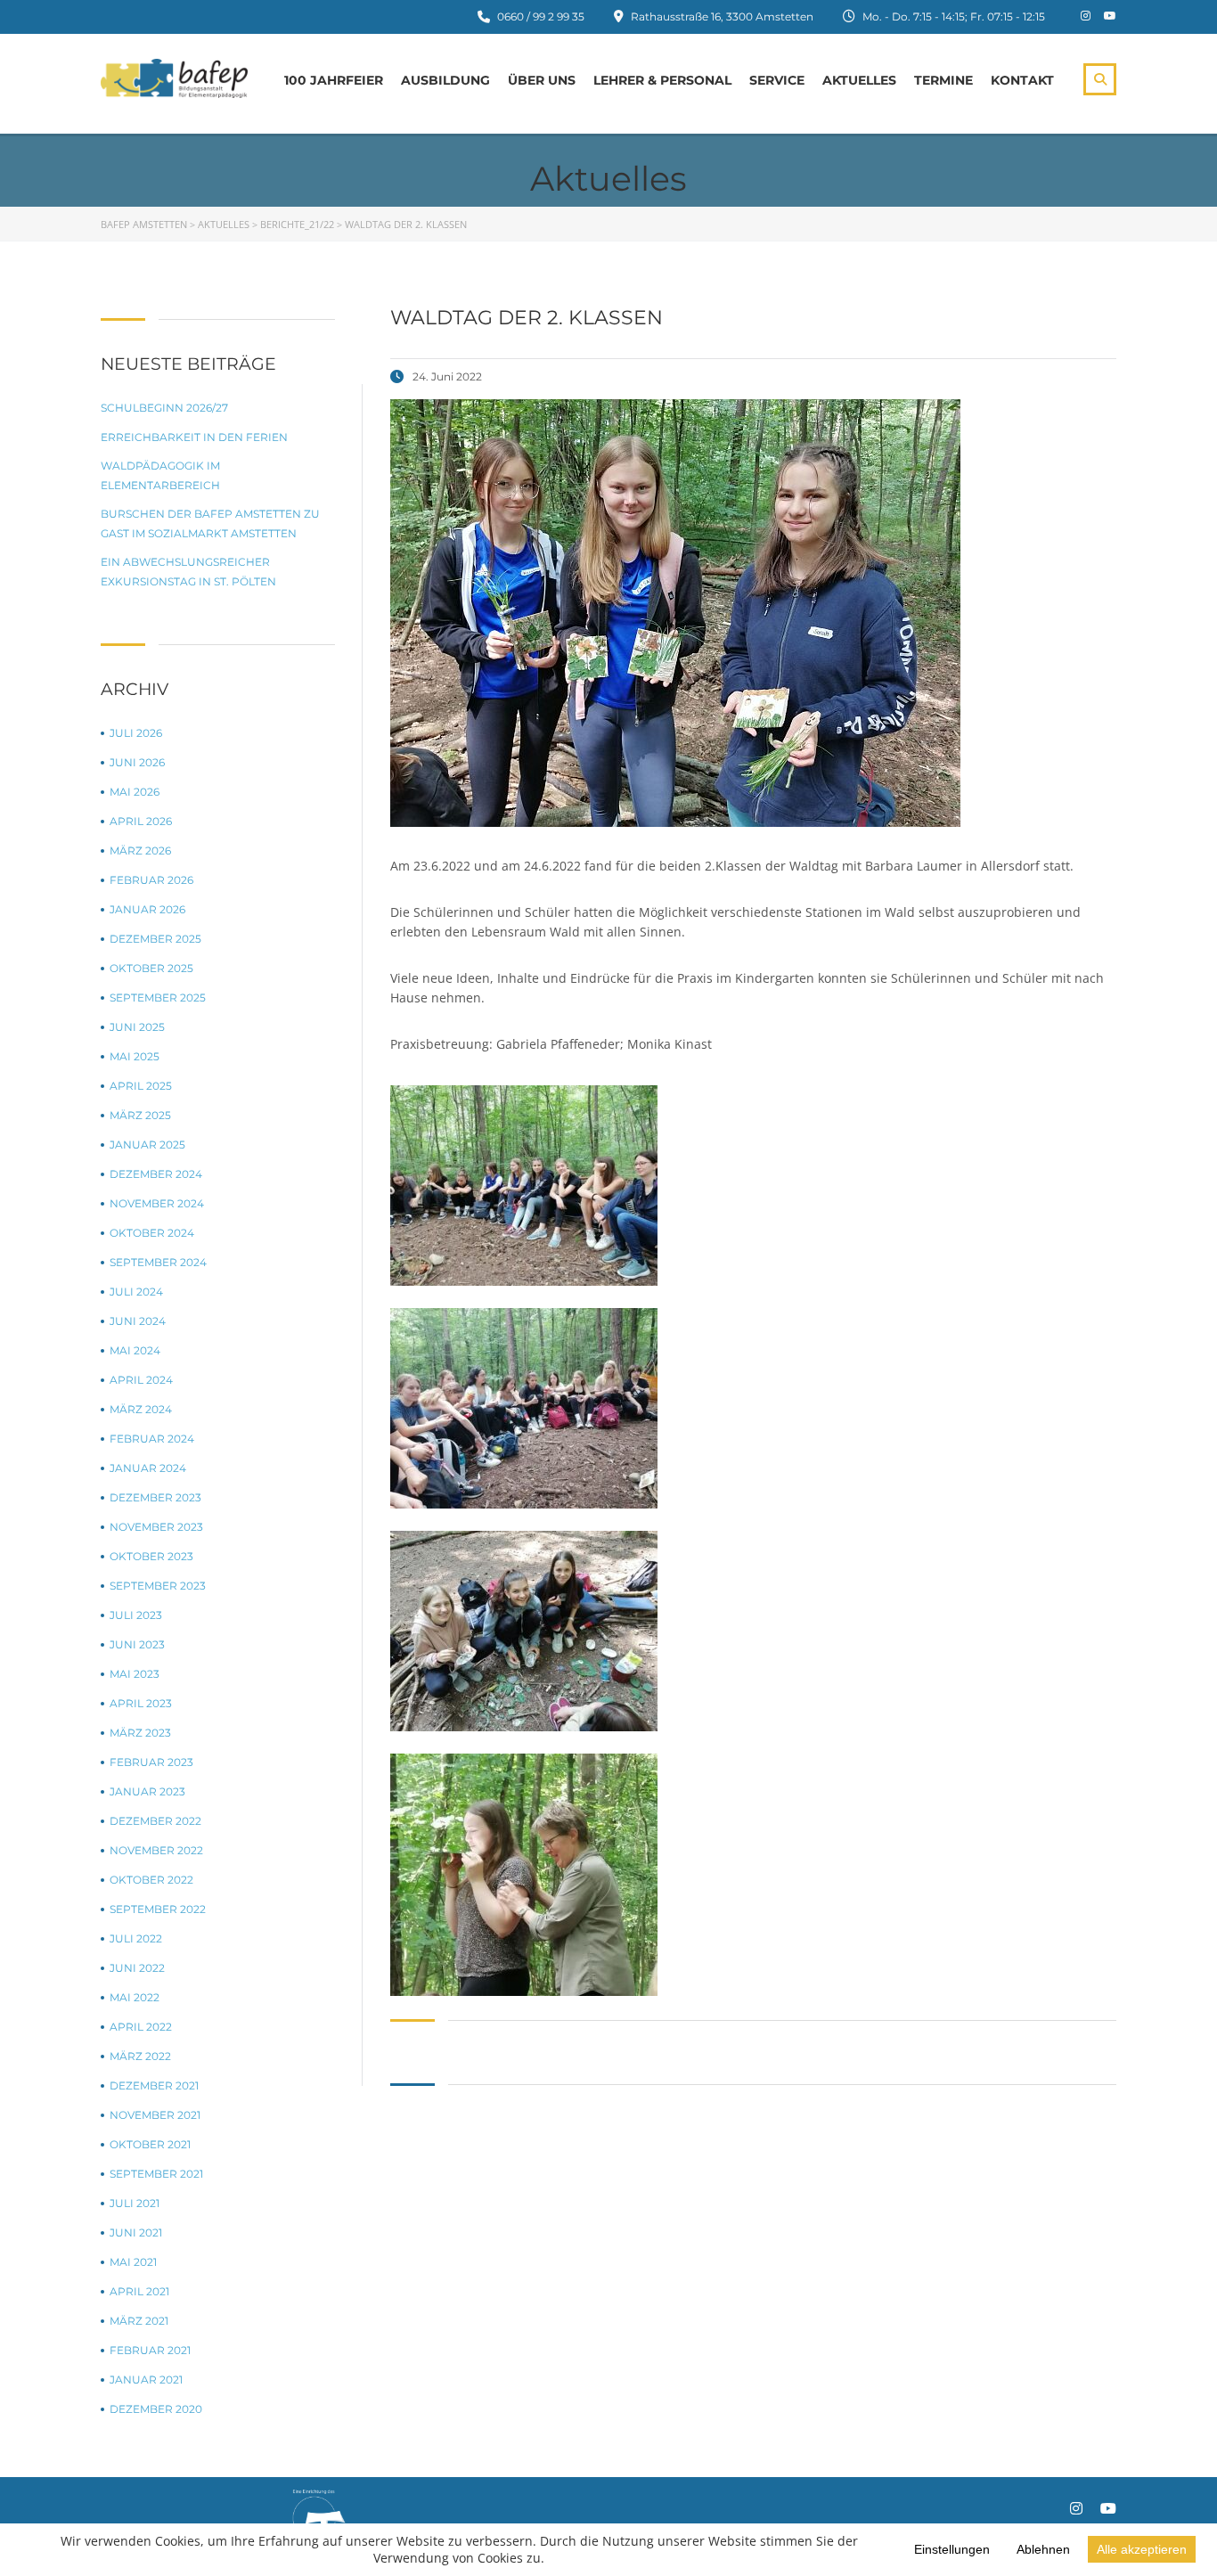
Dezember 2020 (156, 2409)
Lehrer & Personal (662, 80)
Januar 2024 (148, 1468)
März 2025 (140, 1115)
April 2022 (141, 2027)
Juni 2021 (136, 2233)
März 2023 (140, 1733)
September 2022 (158, 1909)
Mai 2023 (135, 1674)
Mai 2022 (135, 1997)
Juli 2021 (135, 2203)
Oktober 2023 (151, 1556)
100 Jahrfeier (334, 80)
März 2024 (141, 1409)
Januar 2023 (147, 1791)
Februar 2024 (152, 1439)
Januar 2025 (147, 1145)
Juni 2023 (137, 1644)
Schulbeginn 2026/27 (164, 408)
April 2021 (139, 2291)
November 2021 (155, 2115)
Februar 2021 (150, 2350)
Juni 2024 (138, 1321)
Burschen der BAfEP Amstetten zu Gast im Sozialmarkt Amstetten (210, 523)
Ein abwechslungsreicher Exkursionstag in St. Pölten (188, 572)
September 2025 (158, 998)
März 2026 (140, 850)
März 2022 (140, 2056)
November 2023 (156, 1527)
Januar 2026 (147, 909)
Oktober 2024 (152, 1233)
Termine (943, 80)
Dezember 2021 (154, 2085)
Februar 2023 (151, 1762)
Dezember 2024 (156, 1174)
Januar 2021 (146, 2380)
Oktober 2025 (151, 968)
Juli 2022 (136, 1938)
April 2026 (141, 821)
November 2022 (156, 1850)
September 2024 (158, 1262)
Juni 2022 (137, 1968)
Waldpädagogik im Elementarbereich (160, 475)
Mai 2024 (135, 1350)
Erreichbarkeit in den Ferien (194, 437)
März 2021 (139, 2321)
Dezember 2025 (155, 939)
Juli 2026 (136, 733)
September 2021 (156, 2174)
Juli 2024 (136, 1292)
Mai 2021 (133, 2262)
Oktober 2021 (150, 2144)
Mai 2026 (135, 792)
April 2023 (141, 1703)
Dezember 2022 (155, 1821)
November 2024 (157, 1203)
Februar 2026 (151, 880)
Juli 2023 (136, 1615)
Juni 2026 (137, 762)
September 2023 (158, 1586)
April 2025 (141, 1086)
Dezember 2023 (155, 1497)
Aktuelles (859, 80)
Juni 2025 (137, 1027)
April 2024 (141, 1380)
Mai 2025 (135, 1056)
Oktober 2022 (151, 1880)
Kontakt (1022, 80)
